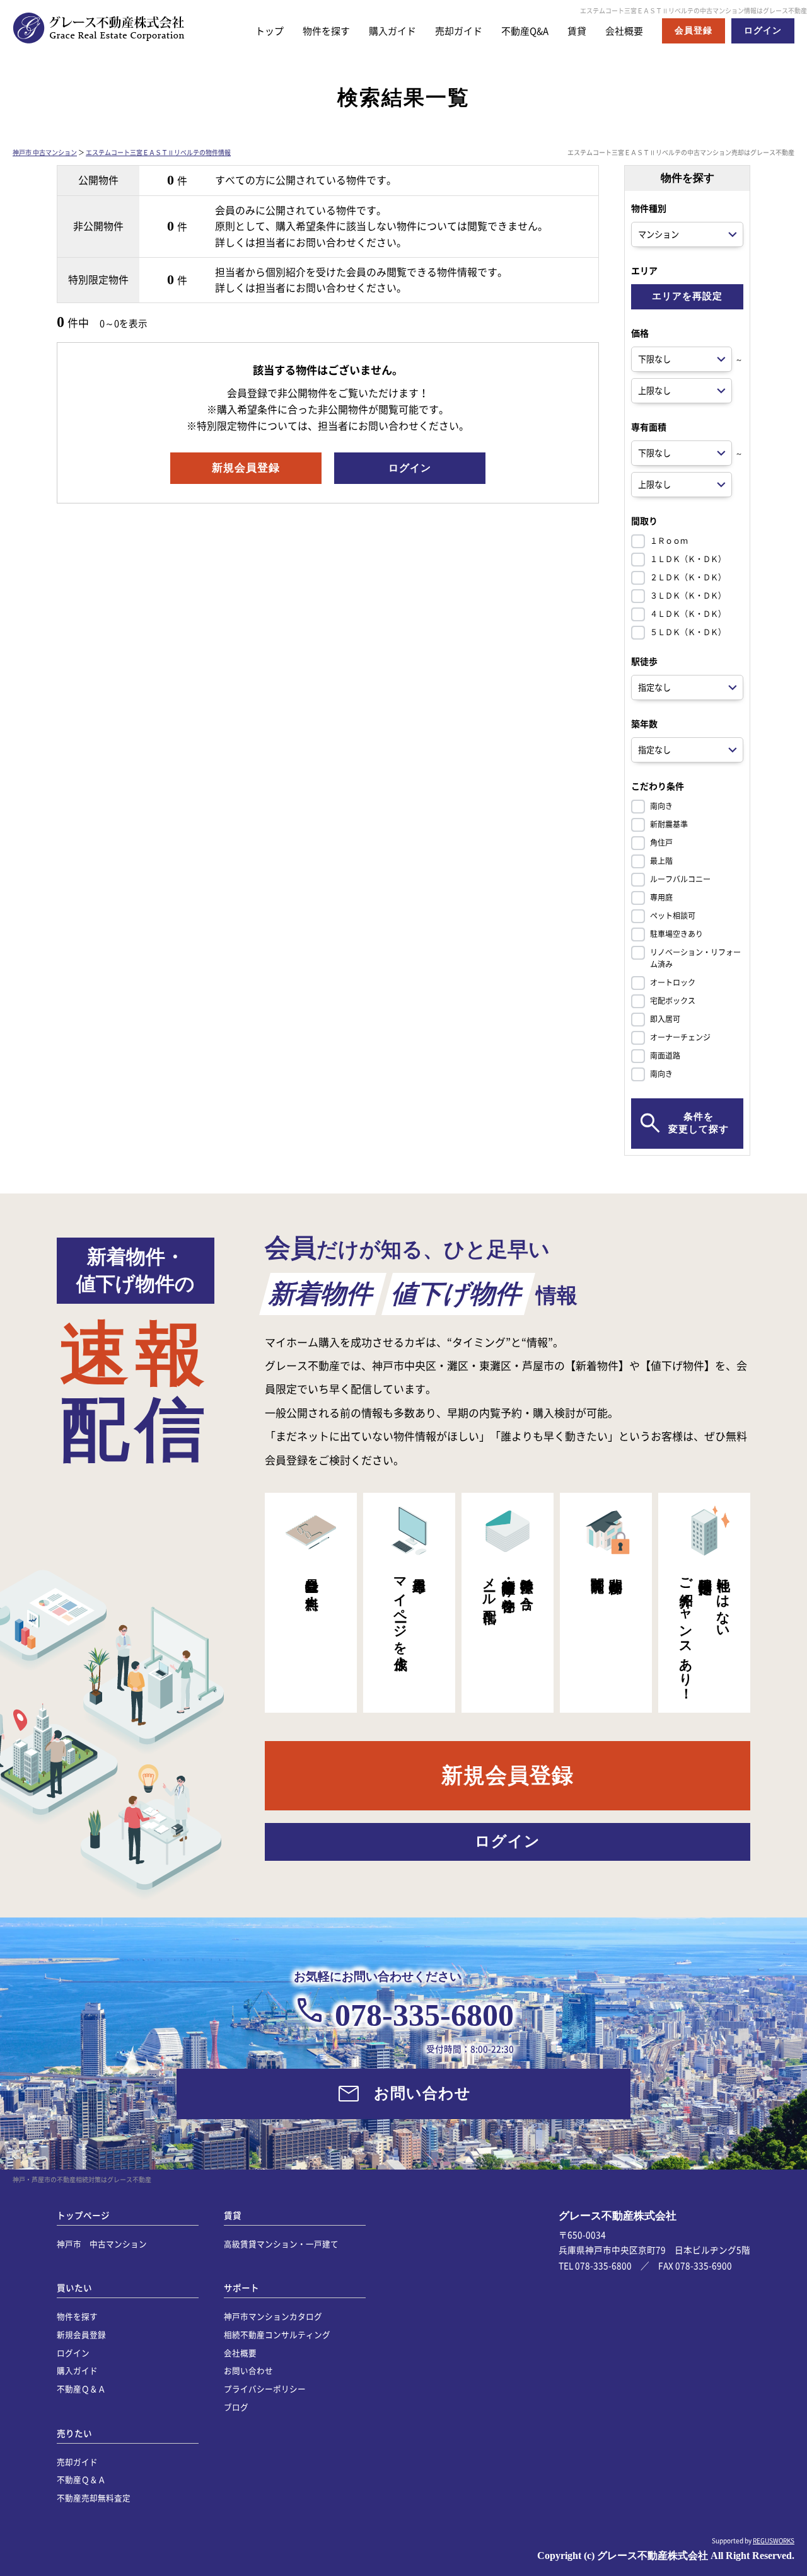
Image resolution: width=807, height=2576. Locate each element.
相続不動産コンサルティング (277, 2334)
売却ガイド (459, 31)
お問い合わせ (248, 2370)
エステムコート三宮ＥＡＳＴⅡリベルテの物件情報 (158, 152)
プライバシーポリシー (265, 2389)
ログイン (73, 2353)
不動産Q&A (525, 31)
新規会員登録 (81, 2334)
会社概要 (624, 31)
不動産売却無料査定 (94, 2498)
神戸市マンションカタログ (273, 2316)
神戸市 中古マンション (45, 152)
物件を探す (326, 31)
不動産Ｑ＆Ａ (81, 2389)
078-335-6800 (424, 2015)
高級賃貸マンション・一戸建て (281, 2244)
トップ (270, 31)
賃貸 (577, 31)
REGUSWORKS (774, 2540)
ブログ (236, 2407)
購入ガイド (392, 31)
